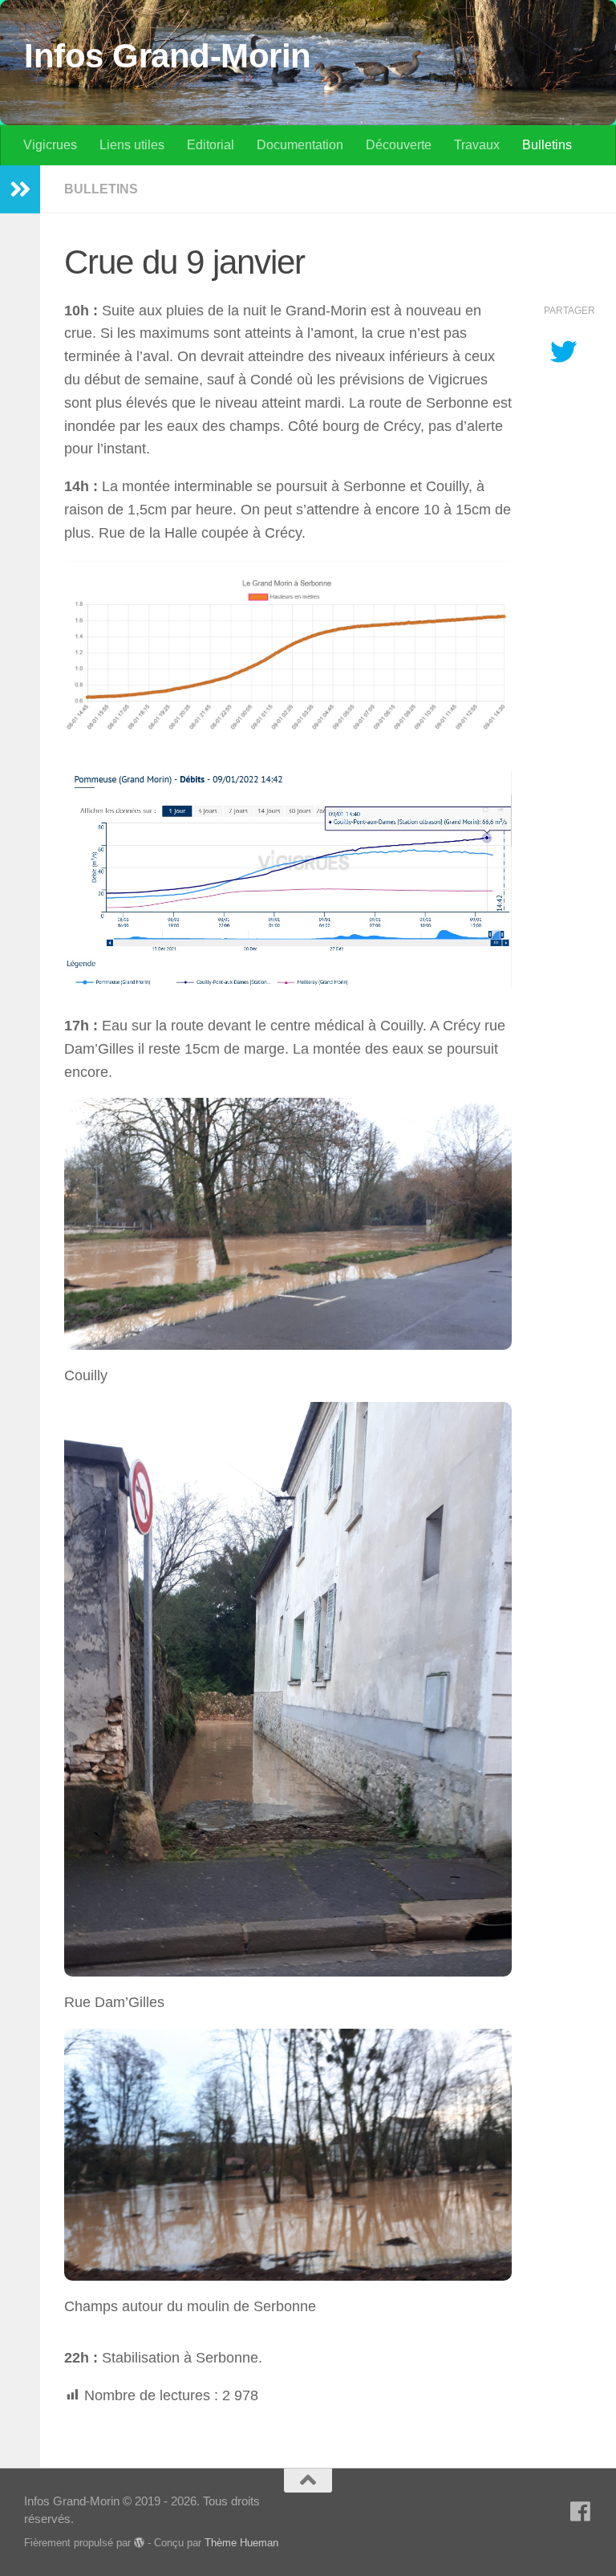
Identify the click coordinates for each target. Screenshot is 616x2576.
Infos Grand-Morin (168, 56)
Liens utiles (132, 145)
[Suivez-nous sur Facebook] (581, 2512)
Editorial (211, 145)
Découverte (399, 145)
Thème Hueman (241, 2543)
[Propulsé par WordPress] (139, 2543)
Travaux (477, 145)
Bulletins (547, 145)
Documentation (300, 145)
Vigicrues (50, 145)
